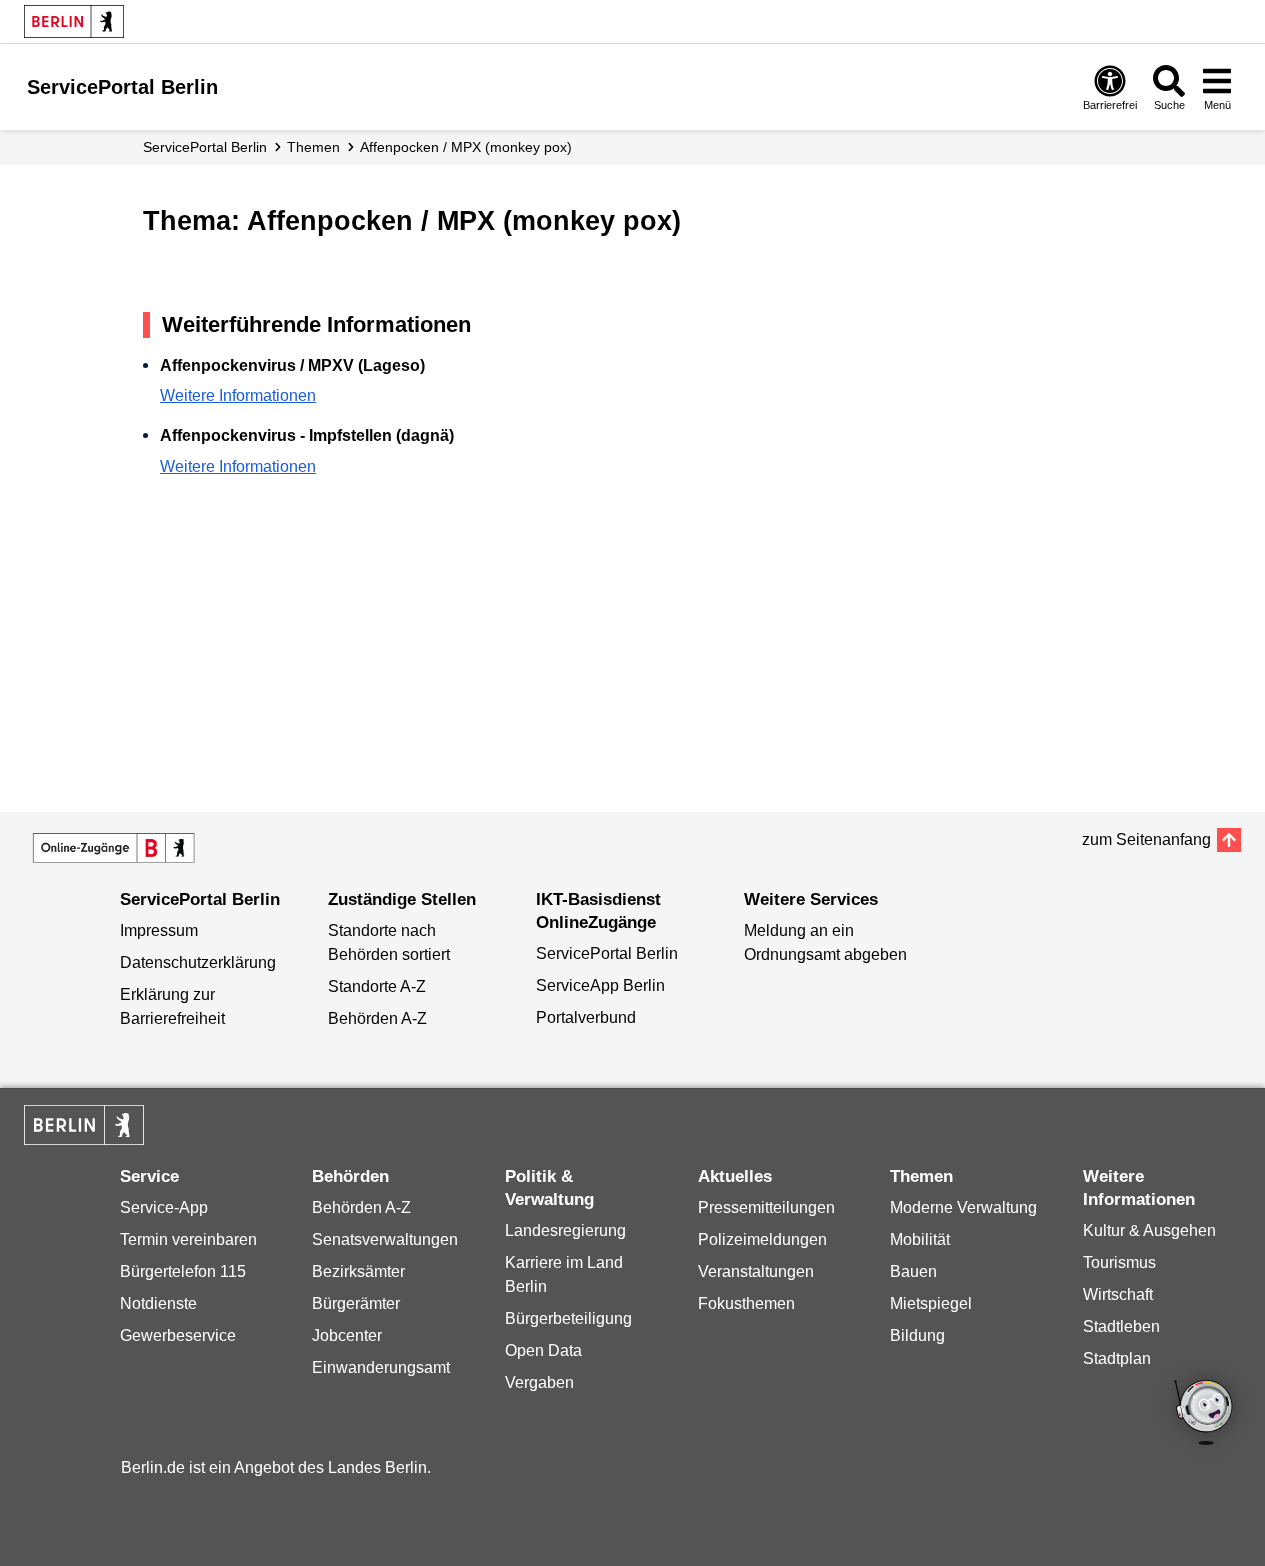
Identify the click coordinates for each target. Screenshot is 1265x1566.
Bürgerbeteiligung (568, 1318)
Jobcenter (347, 1335)
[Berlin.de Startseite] (74, 21)
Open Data (543, 1350)
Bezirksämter (358, 1271)
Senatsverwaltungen (385, 1239)
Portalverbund (586, 1017)
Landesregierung (565, 1230)
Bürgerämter (356, 1303)
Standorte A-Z (377, 986)
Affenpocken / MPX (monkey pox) (466, 147)
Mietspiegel (931, 1303)
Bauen (913, 1271)
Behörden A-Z (377, 1018)
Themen (313, 147)
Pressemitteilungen (766, 1207)
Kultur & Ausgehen (1149, 1230)
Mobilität (920, 1239)
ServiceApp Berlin (600, 985)
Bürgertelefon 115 (183, 1271)
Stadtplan (1117, 1358)
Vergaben (539, 1382)
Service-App (164, 1207)
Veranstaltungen (756, 1271)
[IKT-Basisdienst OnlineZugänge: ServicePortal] (114, 848)
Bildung (917, 1335)
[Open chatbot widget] (1205, 1414)
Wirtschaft (1118, 1294)
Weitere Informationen (238, 395)
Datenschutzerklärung (198, 962)
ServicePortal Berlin (205, 147)
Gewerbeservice (178, 1335)
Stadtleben (1121, 1326)
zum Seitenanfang (1146, 839)
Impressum (159, 930)
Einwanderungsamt (381, 1367)
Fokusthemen (746, 1303)
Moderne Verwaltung (963, 1207)
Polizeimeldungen (762, 1239)
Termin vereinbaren (188, 1239)
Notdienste (158, 1303)
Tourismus (1119, 1262)
